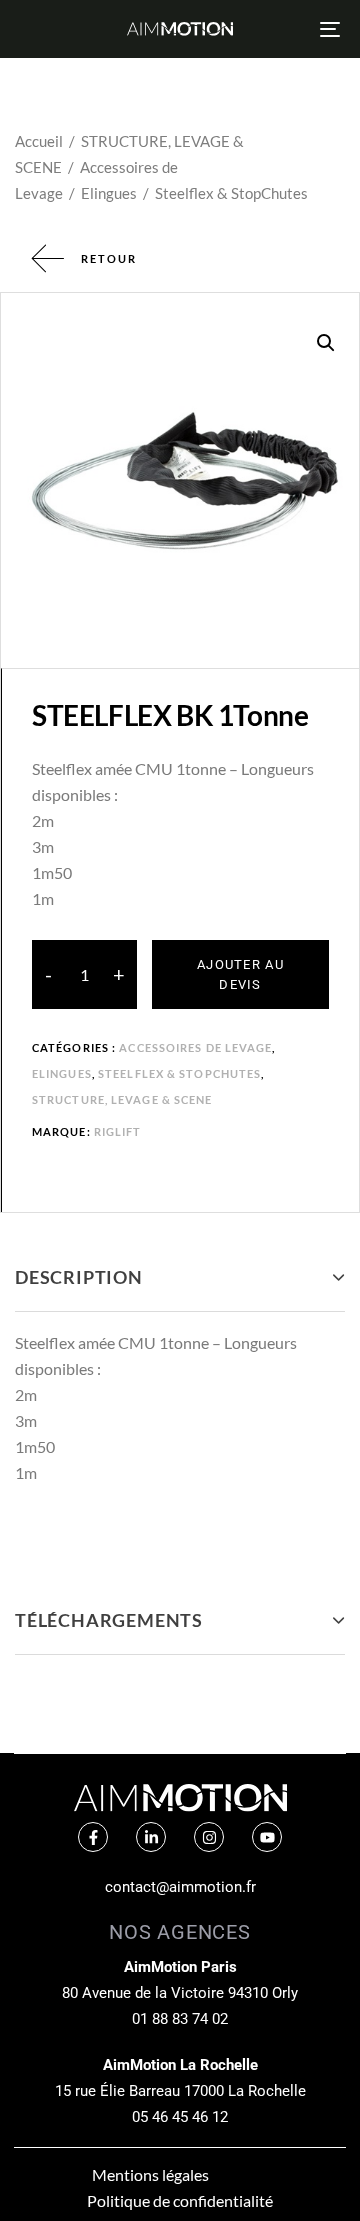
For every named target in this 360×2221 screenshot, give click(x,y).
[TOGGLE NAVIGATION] (286, 29)
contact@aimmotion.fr (180, 1887)
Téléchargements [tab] (109, 1620)
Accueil (39, 141)
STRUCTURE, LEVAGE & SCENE (122, 1099)
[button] (326, 343)
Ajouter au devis (240, 974)
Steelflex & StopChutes (231, 193)
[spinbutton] (84, 975)
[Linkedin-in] (151, 1837)
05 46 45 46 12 (180, 2117)
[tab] (180, 1277)
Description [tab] (79, 1277)
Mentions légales (150, 2174)
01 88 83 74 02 (180, 2019)
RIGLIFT (118, 1131)
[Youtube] (267, 1837)
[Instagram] (209, 1837)
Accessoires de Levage (195, 1047)
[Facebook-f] (93, 1837)
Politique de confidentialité (180, 2200)
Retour (109, 258)
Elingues (109, 193)
